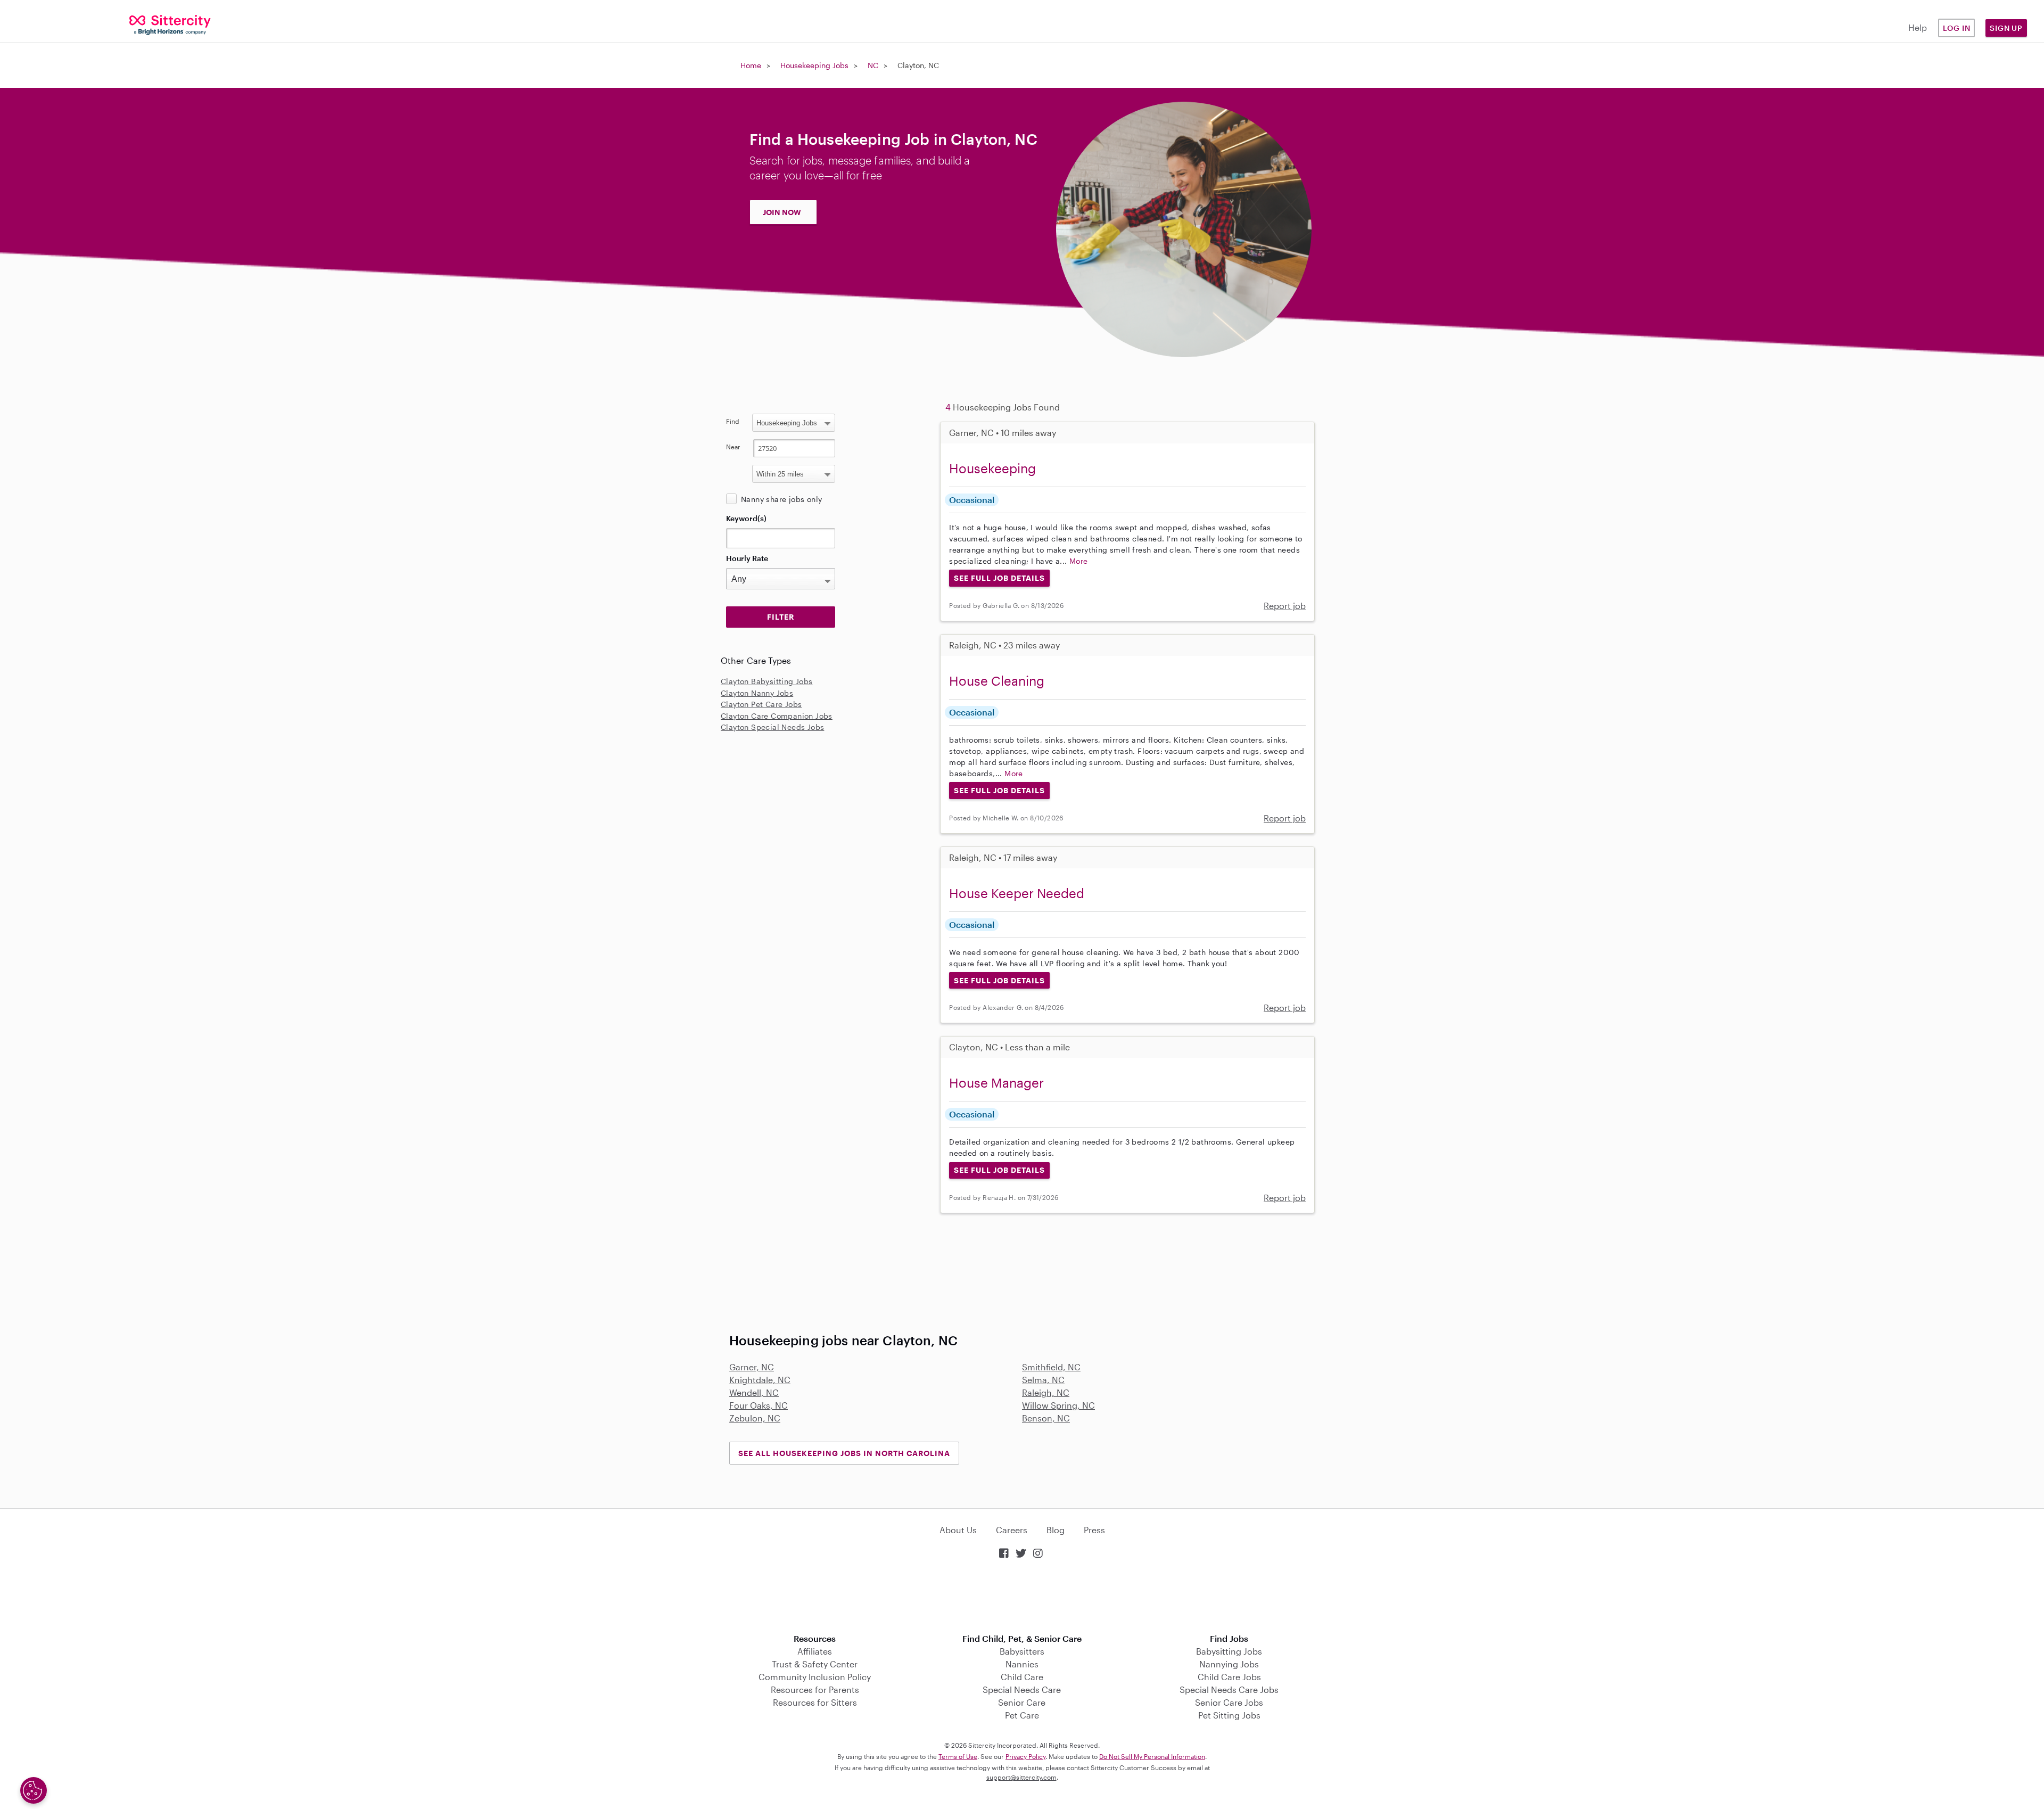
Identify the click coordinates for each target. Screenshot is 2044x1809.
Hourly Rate (747, 558)
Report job (1285, 606)
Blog (1056, 1530)
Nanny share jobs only (781, 499)
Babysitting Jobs (1229, 1651)
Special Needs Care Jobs (1229, 1689)
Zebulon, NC (755, 1418)
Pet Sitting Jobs (1229, 1715)
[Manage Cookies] (34, 1790)
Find (733, 421)
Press (1094, 1530)
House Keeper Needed (1017, 893)
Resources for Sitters (815, 1702)
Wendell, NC (754, 1392)
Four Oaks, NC (759, 1405)
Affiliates (815, 1651)
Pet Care (1022, 1715)
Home (751, 65)
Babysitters (1022, 1651)
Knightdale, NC (760, 1380)
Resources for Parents (815, 1689)
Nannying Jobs (1229, 1664)
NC (873, 65)
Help (1918, 27)
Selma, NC (1043, 1380)
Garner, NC (752, 1367)
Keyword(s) (746, 518)
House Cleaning (997, 681)
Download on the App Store (1022, 1597)
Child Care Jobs (1229, 1677)
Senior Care (1022, 1702)
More (1079, 561)
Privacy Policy (1025, 1756)
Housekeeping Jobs (814, 65)
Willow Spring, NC (1058, 1405)
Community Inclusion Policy (815, 1677)
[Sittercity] (170, 24)
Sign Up (2006, 28)
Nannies (1022, 1664)
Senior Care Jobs (1229, 1702)
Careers (1012, 1530)
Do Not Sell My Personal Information (1152, 1756)
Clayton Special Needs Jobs (772, 727)
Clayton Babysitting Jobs (767, 681)
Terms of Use (958, 1756)
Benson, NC (1046, 1418)
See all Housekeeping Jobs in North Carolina (844, 1453)
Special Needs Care (1022, 1689)
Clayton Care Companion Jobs (777, 716)
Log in (1957, 28)
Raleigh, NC (1046, 1392)
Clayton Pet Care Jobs (761, 704)
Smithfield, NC (1051, 1367)
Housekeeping (992, 468)
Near (733, 447)
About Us (958, 1530)
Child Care (1022, 1677)
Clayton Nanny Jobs (757, 693)
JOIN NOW (782, 212)
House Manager (996, 1083)
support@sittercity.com (1021, 1777)
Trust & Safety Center (815, 1664)
